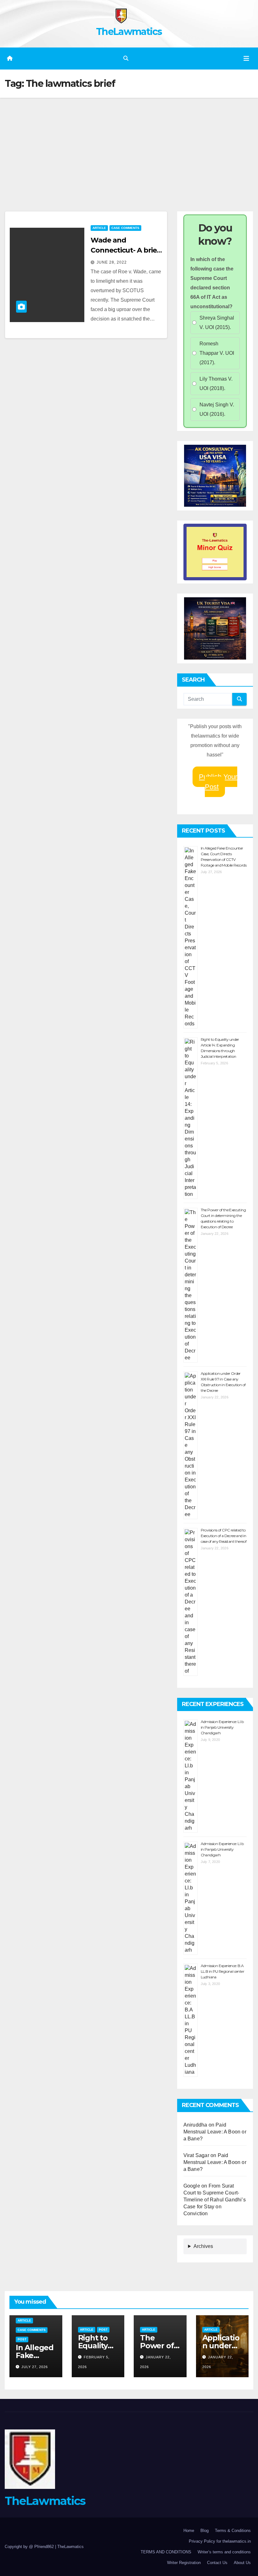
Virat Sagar (196, 2155)
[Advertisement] (129, 145)
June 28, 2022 (112, 262)
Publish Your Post (218, 782)
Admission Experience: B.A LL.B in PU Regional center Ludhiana (222, 1971)
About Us (242, 2563)
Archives (203, 2246)
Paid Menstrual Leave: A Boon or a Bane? (215, 2132)
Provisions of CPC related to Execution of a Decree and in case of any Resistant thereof (224, 1536)
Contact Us (217, 2563)
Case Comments (125, 228)
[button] (126, 58)
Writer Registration (184, 2563)
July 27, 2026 (35, 2367)
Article (99, 228)
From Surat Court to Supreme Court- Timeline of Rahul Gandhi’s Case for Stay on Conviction (215, 2200)
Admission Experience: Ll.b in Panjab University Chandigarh (222, 1727)
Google (192, 2186)
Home (189, 2531)
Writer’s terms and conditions (224, 2552)
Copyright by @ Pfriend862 (30, 2547)
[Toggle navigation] (246, 59)
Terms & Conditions (233, 2531)
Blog (205, 2531)
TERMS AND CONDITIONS (166, 2552)
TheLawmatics (129, 32)
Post (22, 2339)
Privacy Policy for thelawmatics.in (220, 2541)
